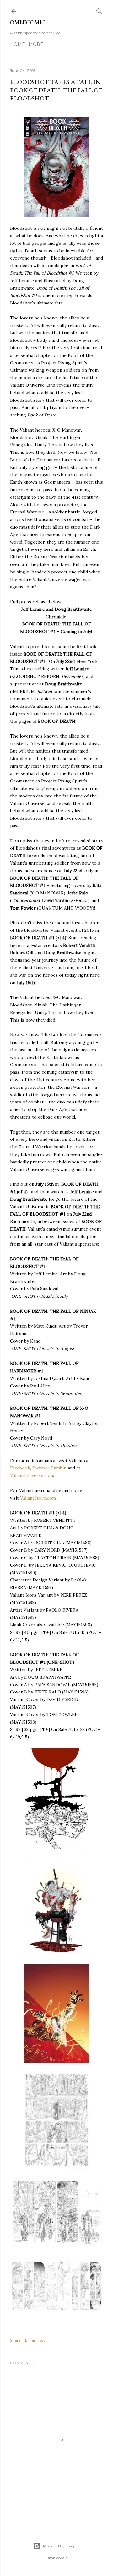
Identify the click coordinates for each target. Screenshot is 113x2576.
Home (18, 44)
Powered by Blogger (62, 2546)
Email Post (35, 2340)
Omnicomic (28, 22)
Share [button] (15, 2340)
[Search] (99, 10)
